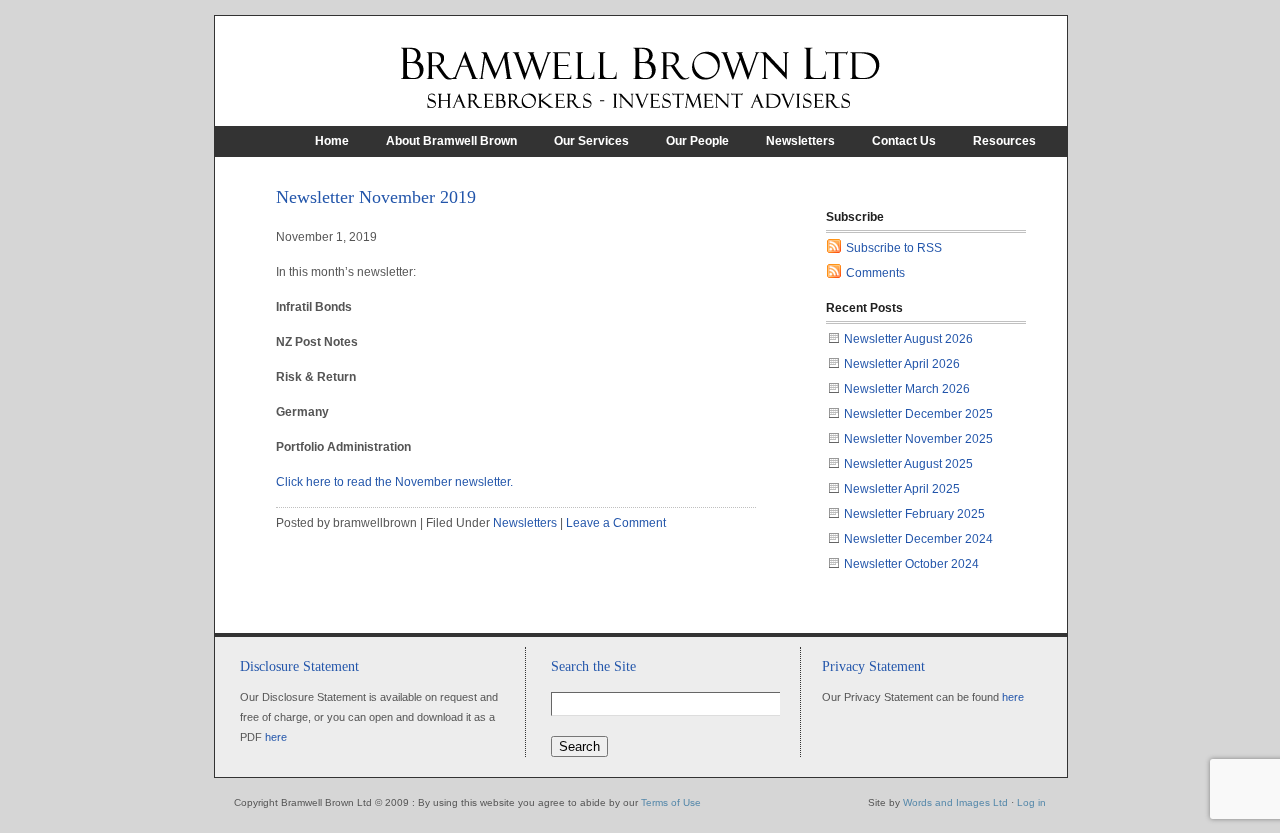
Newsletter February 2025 (914, 514)
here (276, 737)
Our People (697, 141)
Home (332, 141)
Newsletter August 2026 (908, 339)
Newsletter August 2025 (908, 464)
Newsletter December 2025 (918, 414)
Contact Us (904, 141)
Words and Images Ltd (955, 802)
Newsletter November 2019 (376, 197)
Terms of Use (671, 802)
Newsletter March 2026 (907, 389)
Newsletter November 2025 (918, 439)
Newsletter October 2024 (911, 564)
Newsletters (800, 141)
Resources (1004, 141)
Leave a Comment (616, 523)
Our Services (591, 141)
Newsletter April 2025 (902, 489)
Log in (1031, 802)
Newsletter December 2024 (918, 539)
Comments (875, 273)
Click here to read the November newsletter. (394, 482)
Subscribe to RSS (894, 248)
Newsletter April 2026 (902, 364)
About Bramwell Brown (451, 141)
